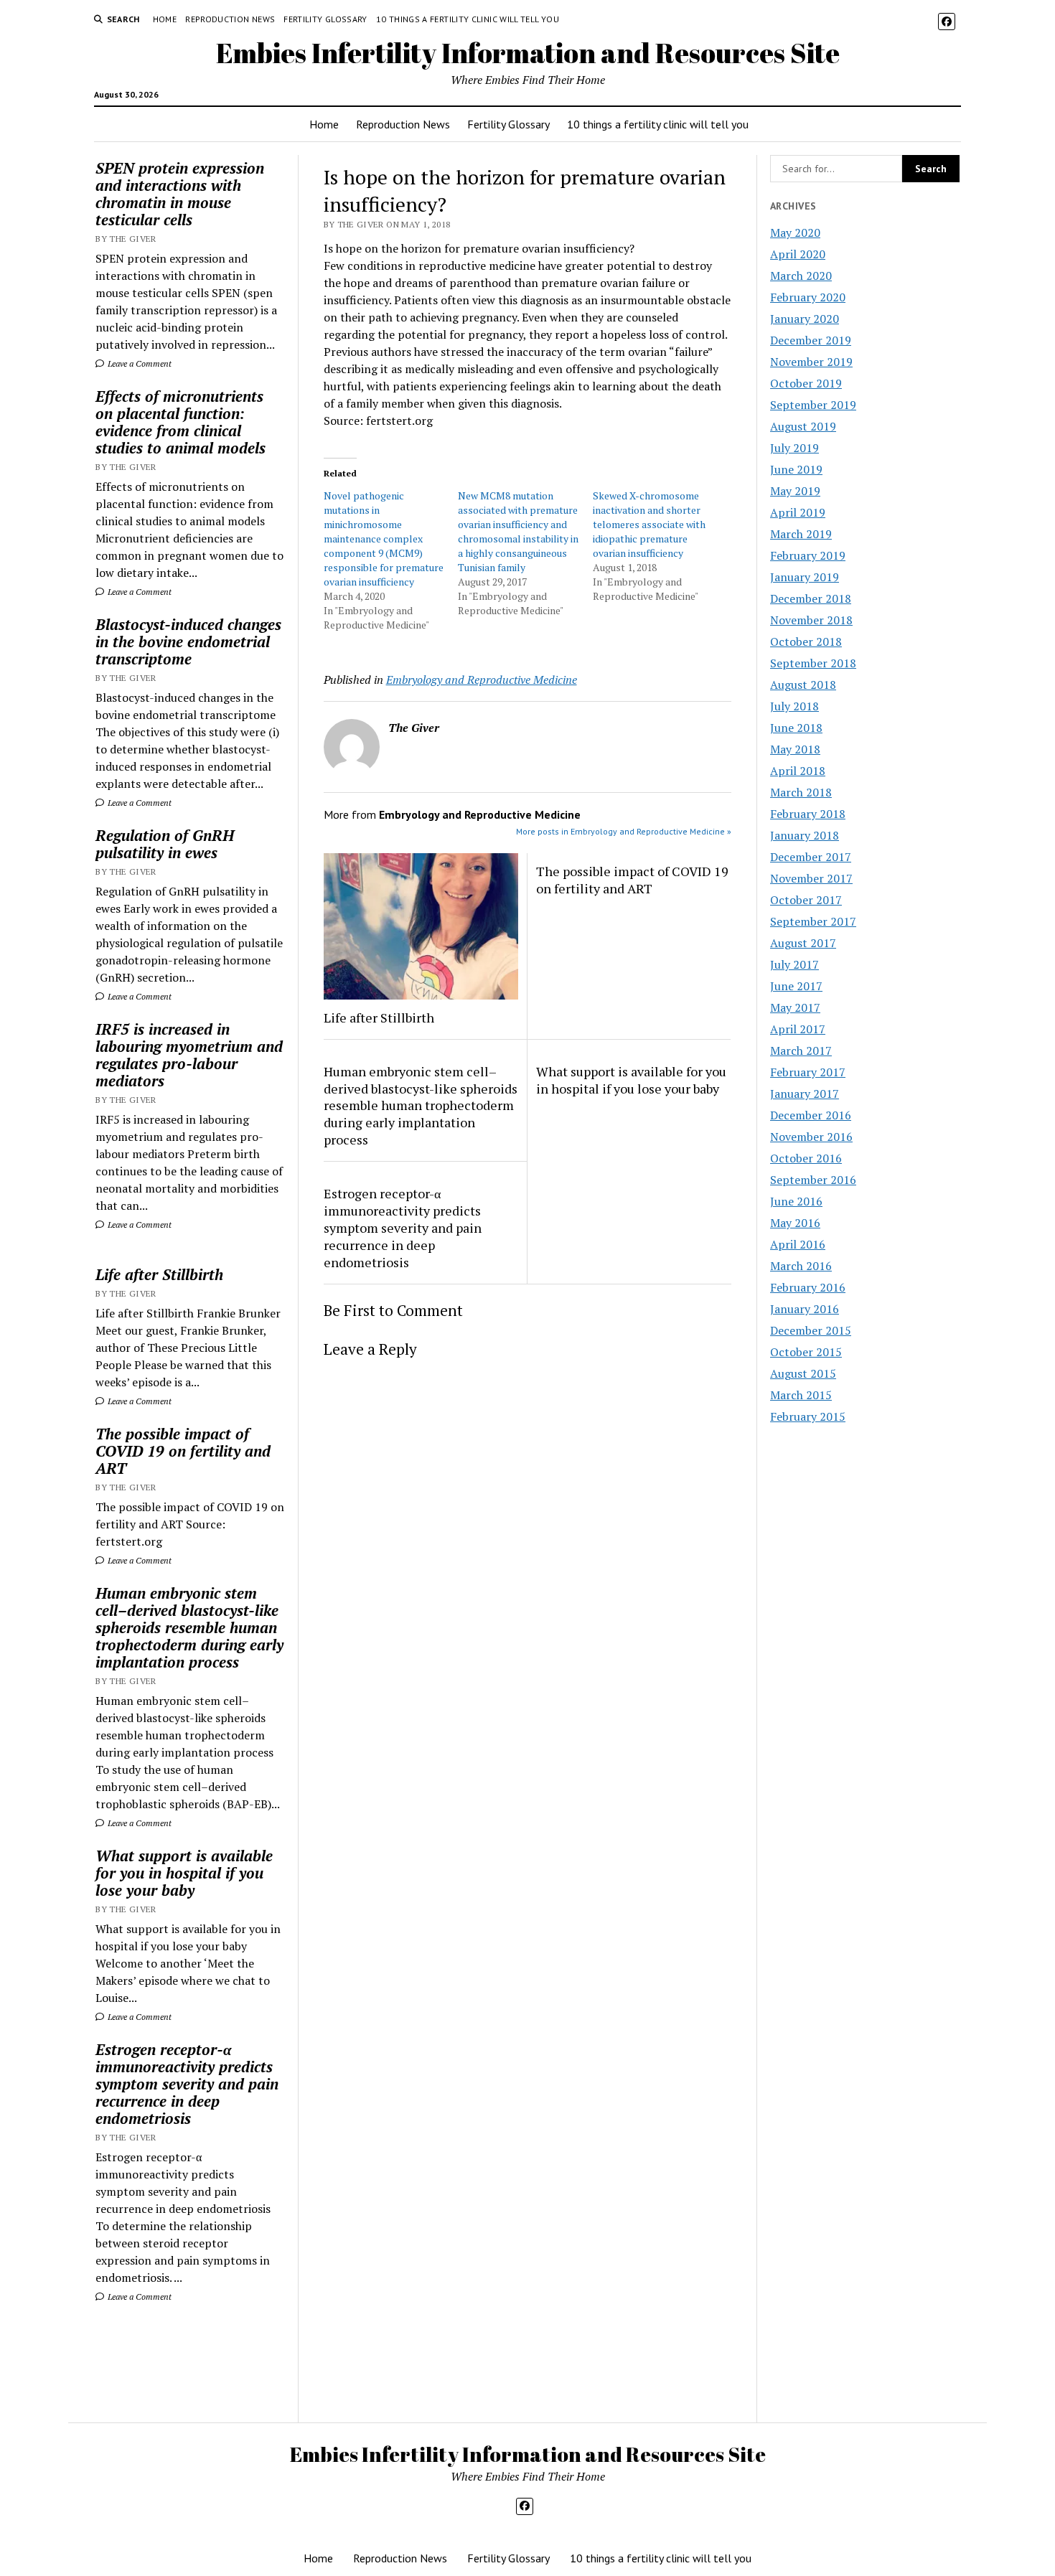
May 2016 (795, 1223)
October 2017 (806, 900)
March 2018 (801, 792)
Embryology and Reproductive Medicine (482, 680)
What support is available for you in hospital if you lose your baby (184, 1873)
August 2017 (803, 943)
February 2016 (808, 1287)
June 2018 (796, 728)
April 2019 (798, 512)
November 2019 (811, 362)
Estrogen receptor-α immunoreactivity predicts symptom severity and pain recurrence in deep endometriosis (187, 2084)
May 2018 (795, 749)
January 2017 (805, 1094)
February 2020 (808, 297)
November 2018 (811, 620)
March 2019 (801, 534)
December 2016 (811, 1115)
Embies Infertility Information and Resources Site (528, 53)
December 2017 (811, 857)
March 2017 (801, 1050)
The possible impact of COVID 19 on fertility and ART (183, 1451)
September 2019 (813, 405)
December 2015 (811, 1330)
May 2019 (795, 491)
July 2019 (794, 448)
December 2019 (811, 340)
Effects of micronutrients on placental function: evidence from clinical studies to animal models (180, 422)
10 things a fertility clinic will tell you (468, 19)
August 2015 (803, 1373)
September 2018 (813, 663)
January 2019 (805, 577)
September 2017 (813, 921)
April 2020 (798, 254)
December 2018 (811, 598)
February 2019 (808, 555)
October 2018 (806, 641)
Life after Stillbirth (159, 1274)
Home (165, 19)
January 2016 (805, 1309)
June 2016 (796, 1201)
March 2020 (801, 276)
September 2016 (813, 1180)
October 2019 (806, 383)
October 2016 (806, 1158)
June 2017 (796, 986)
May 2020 (795, 232)
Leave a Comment (139, 363)
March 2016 (801, 1266)
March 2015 (801, 1395)
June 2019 (796, 469)
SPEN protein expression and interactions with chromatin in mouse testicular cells (180, 194)
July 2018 (794, 706)
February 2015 (808, 1416)
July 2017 (794, 964)
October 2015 (806, 1352)
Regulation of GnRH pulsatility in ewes (165, 844)
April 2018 (798, 771)
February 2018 (808, 814)
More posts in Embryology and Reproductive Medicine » (624, 831)
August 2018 (803, 685)
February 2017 (808, 1072)
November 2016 (811, 1137)
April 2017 (798, 1029)
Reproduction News (230, 19)
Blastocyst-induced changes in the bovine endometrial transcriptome (188, 641)
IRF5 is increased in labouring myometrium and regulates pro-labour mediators (189, 1055)
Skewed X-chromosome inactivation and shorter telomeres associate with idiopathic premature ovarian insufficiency (649, 524)
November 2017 (811, 878)
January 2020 (805, 319)
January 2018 (805, 835)
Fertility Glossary (325, 19)
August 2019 (803, 426)
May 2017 (795, 1007)
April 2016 (798, 1244)
